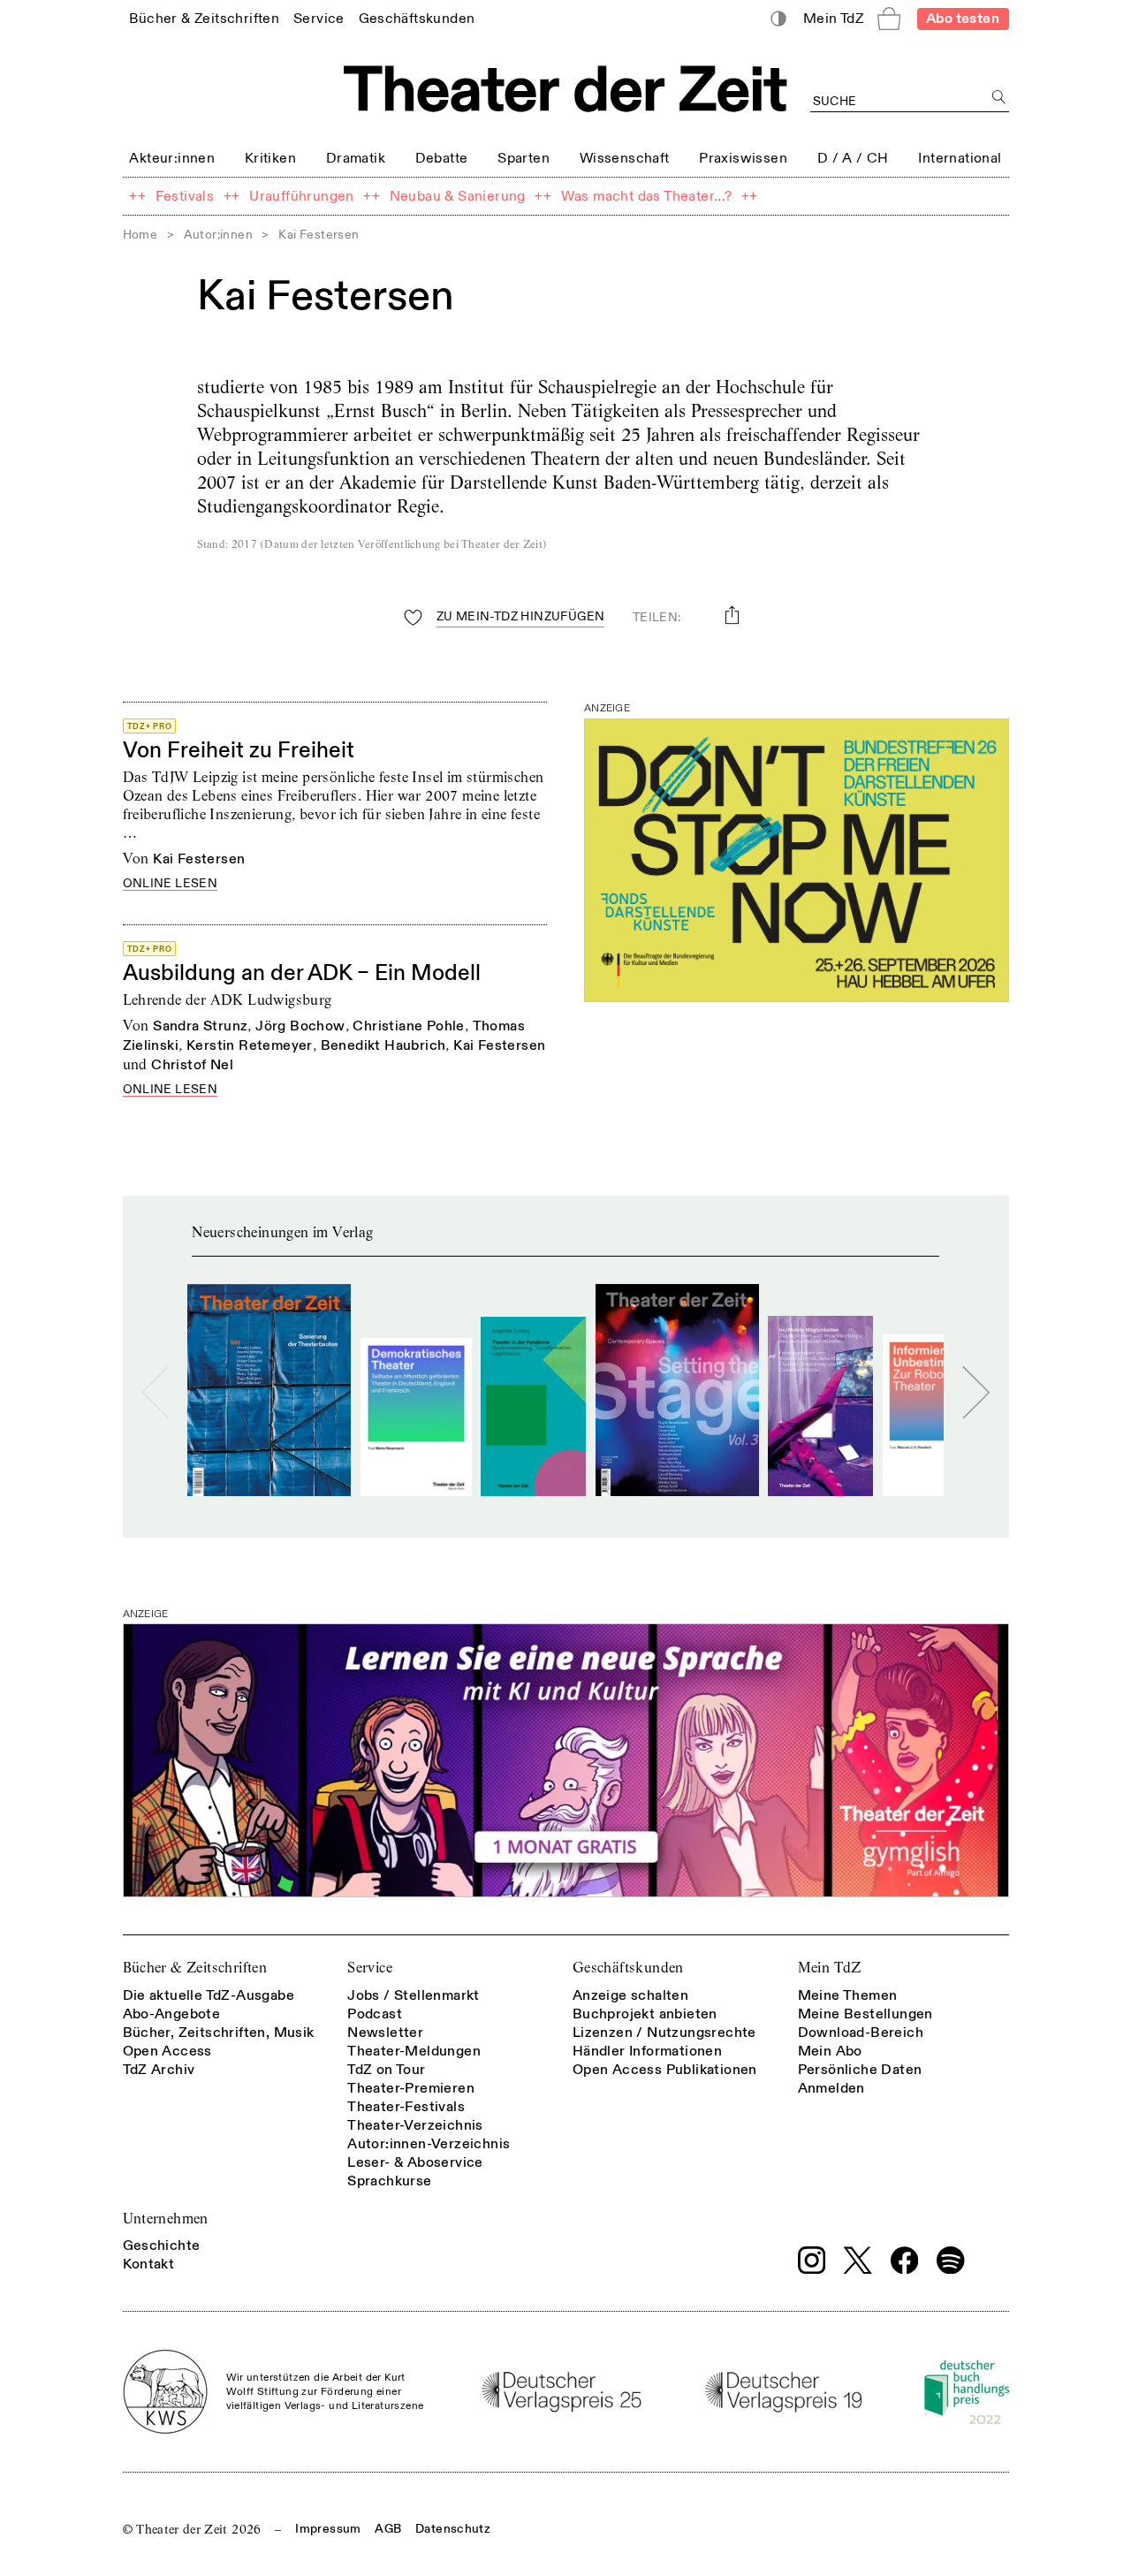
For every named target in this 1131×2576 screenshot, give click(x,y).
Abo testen (963, 19)
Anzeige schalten (630, 1995)
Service (370, 1968)
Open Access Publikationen (665, 2070)
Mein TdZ (830, 1968)
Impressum (328, 2529)
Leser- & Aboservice (415, 2162)
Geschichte (162, 2245)
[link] (204, 18)
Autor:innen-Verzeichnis (429, 2144)
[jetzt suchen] (1000, 98)
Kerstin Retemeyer (250, 1045)
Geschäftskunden (628, 1968)
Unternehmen (166, 2219)
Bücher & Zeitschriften (195, 1968)
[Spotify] (951, 2261)
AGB (388, 2529)
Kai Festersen (199, 859)
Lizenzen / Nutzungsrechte (664, 2033)
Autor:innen (218, 235)
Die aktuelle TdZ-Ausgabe (209, 1995)
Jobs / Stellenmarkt (414, 1995)
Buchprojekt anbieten (645, 2014)
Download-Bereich (861, 2033)
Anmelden (831, 2088)
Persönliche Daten (860, 2070)
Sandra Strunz (200, 1026)
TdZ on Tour (386, 2070)
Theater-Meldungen (414, 2051)
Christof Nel (192, 1065)
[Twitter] (858, 2260)
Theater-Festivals (406, 2107)
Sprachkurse (389, 2181)
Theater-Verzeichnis (415, 2125)
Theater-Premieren (411, 2088)
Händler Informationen (647, 2051)
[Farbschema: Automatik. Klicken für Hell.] (778, 19)
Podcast (375, 2014)
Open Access (167, 2051)
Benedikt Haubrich (383, 1045)
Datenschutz (453, 2529)
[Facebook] (905, 2261)
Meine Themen (848, 1995)
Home (140, 235)
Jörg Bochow (300, 1026)
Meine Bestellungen (865, 2014)
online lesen (171, 884)
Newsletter (385, 2033)
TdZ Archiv (159, 2070)
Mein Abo (830, 2051)
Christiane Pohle (408, 1026)
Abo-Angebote (172, 2014)
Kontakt (149, 2264)
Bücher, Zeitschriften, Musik (219, 2033)
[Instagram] (812, 2261)
